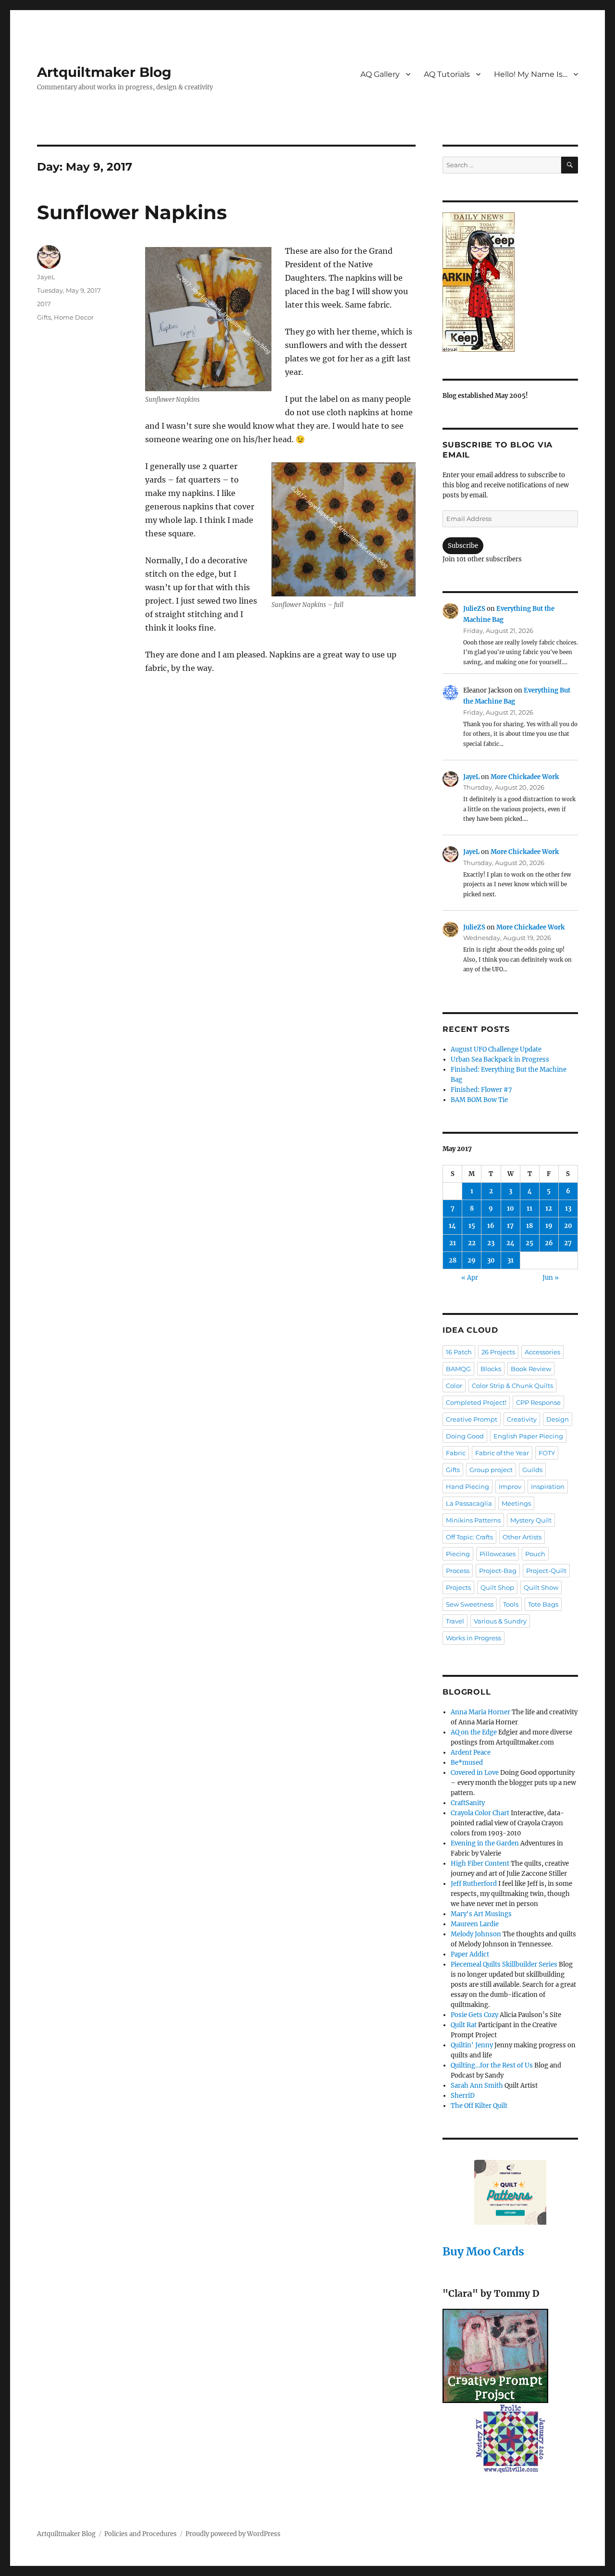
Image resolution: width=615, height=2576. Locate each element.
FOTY (547, 1453)
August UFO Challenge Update (496, 1049)
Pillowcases (498, 1554)
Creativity (522, 1419)
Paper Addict (470, 1954)
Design (558, 1419)
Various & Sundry (500, 1621)
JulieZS (474, 609)
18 (529, 1226)
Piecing (458, 1554)
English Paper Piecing (528, 1436)
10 (510, 1208)
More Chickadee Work (525, 777)
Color (454, 1386)
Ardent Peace (471, 1752)
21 (453, 1243)
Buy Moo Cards (483, 2251)
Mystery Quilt (531, 1520)
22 (472, 1243)
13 (568, 1208)
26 (549, 1243)
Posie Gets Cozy (474, 2015)
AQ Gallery (380, 74)
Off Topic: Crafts (469, 1537)
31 (510, 1260)
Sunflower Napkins (132, 212)
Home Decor (74, 317)
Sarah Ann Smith (477, 2086)
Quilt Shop (497, 1587)
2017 (44, 304)
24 (510, 1243)
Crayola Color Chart (480, 1813)
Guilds (532, 1470)
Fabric (456, 1453)
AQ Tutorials (447, 74)
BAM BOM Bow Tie (479, 1100)
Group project (491, 1470)
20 (568, 1226)
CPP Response (538, 1402)
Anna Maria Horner (480, 1712)
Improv (510, 1486)
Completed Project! (476, 1402)
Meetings (516, 1503)
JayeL (46, 277)
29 (472, 1260)
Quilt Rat (464, 2025)
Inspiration (548, 1486)
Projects (458, 1587)
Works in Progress (474, 1638)
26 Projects (498, 1352)
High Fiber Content (480, 1864)
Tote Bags (543, 1604)
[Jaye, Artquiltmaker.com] (510, 282)
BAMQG (458, 1369)
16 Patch (459, 1352)
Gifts (44, 317)
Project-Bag (498, 1571)
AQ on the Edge (474, 1732)
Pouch (535, 1554)
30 (491, 1260)
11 (529, 1208)
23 (491, 1243)
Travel (455, 1621)
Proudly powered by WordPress (233, 2534)
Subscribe (463, 546)
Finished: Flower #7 (481, 1090)
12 (549, 1208)
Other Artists (522, 1537)
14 (452, 1226)
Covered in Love (475, 1773)
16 (491, 1226)
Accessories (542, 1352)
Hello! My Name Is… (531, 74)
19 (549, 1226)
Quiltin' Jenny (472, 2045)
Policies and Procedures (141, 2534)
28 (453, 1260)
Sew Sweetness (470, 1604)
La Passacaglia (469, 1503)
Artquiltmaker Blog (104, 72)
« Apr (470, 1278)
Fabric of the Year (502, 1453)
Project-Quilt (546, 1571)
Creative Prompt (472, 1419)
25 (529, 1243)
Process (458, 1571)
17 (510, 1226)
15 (472, 1226)
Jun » (551, 1278)
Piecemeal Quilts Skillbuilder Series (504, 1964)
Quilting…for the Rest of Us (492, 2065)
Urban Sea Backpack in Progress (500, 1059)
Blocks (491, 1369)
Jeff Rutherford (474, 1884)
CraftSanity (468, 1803)
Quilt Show (541, 1587)
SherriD (463, 2096)
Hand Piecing (467, 1486)
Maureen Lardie (475, 1924)
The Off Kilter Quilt (479, 2106)
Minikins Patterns (473, 1520)
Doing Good (465, 1436)
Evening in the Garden (485, 1843)
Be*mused (467, 1763)
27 (568, 1243)
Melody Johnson (476, 1934)
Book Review (531, 1369)
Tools (511, 1604)
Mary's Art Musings (481, 1914)
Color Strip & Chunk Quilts (512, 1386)
